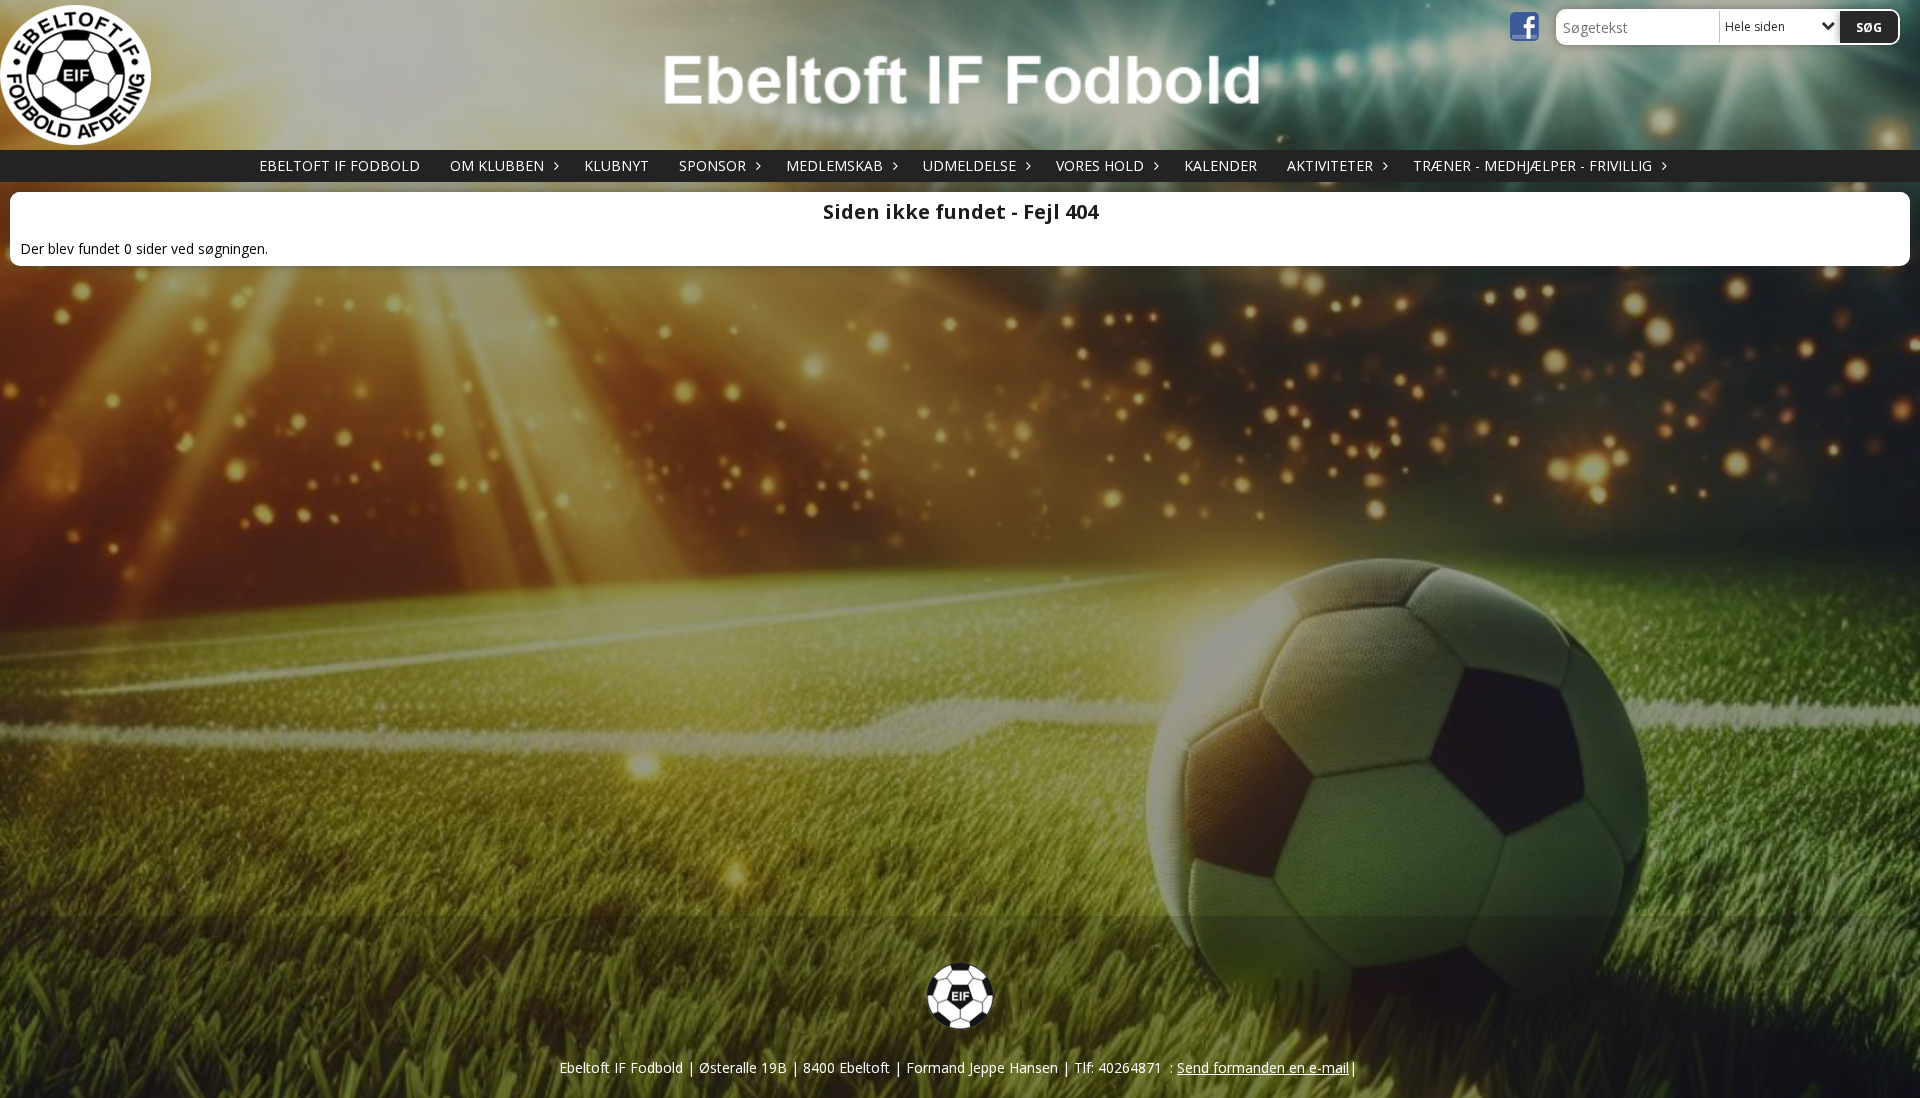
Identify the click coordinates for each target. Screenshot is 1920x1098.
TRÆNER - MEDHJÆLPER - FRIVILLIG (1532, 165)
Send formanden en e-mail (1263, 1067)
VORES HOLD (1100, 165)
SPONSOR (712, 165)
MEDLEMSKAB (834, 165)
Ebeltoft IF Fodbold (339, 165)
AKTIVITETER (1330, 165)
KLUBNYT (616, 165)
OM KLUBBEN (497, 165)
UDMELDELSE (969, 165)
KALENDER (1220, 165)
